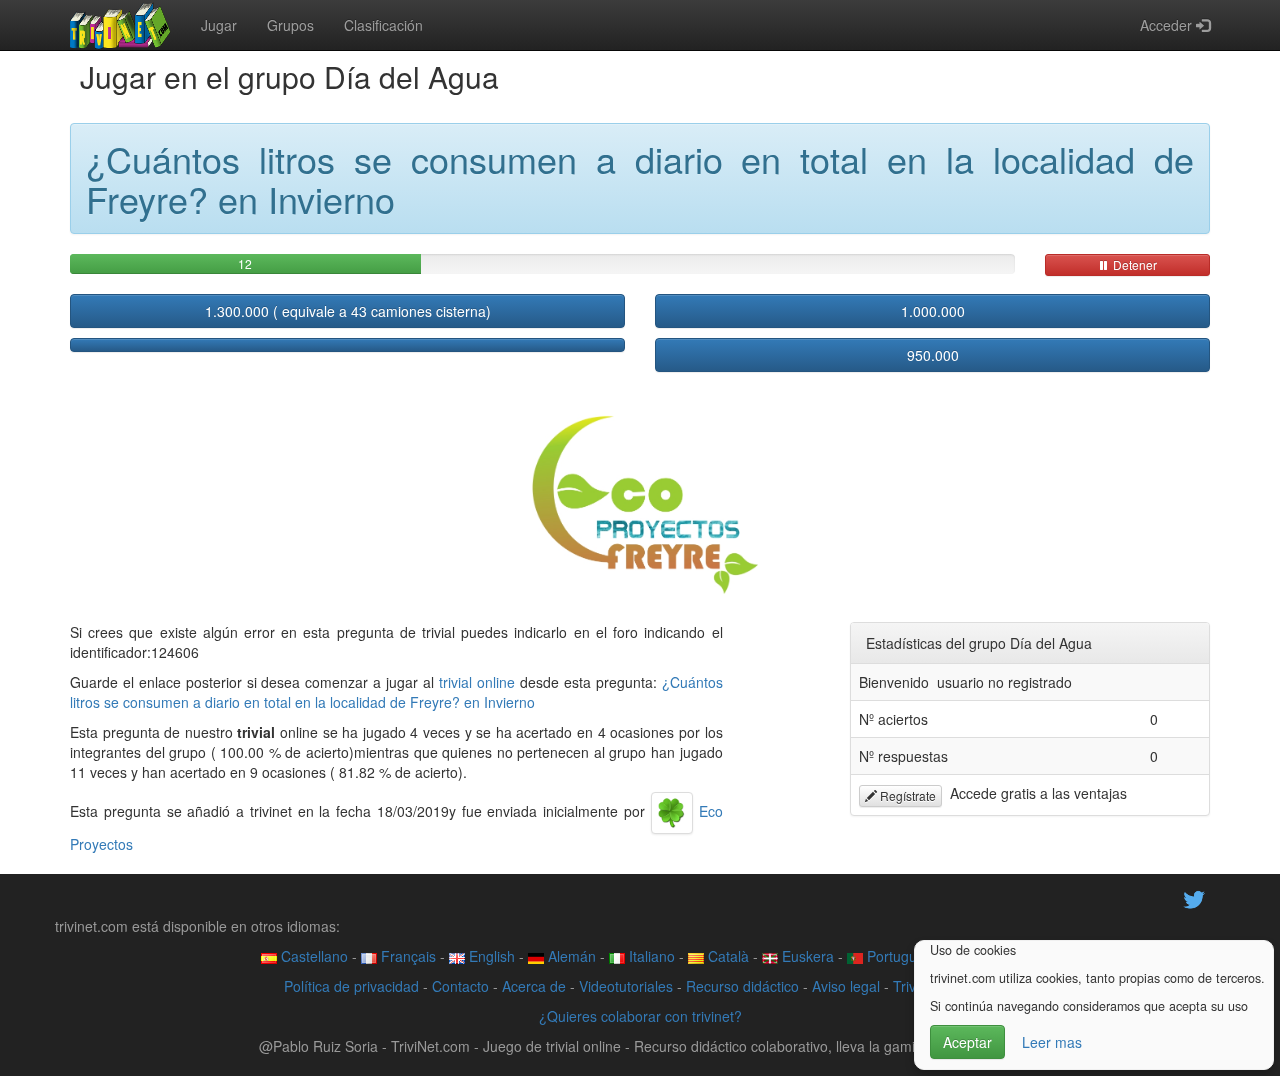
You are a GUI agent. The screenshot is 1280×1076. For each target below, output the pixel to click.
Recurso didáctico (742, 986)
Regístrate (906, 795)
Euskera (806, 956)
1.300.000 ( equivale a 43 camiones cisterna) (348, 311)
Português (897, 956)
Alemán (570, 956)
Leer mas (1052, 1042)
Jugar (219, 25)
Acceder (1168, 25)
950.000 (933, 355)
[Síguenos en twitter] (1194, 898)
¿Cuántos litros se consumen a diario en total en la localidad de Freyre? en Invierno (396, 692)
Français (406, 956)
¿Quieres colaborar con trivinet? (640, 1016)
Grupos (290, 25)
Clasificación (383, 25)
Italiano (650, 956)
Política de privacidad (351, 986)
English (490, 956)
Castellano (312, 956)
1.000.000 (933, 311)
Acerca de (534, 986)
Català (726, 956)
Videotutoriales (626, 986)
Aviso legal (846, 986)
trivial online (477, 682)
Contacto (460, 986)
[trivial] (120, 25)
